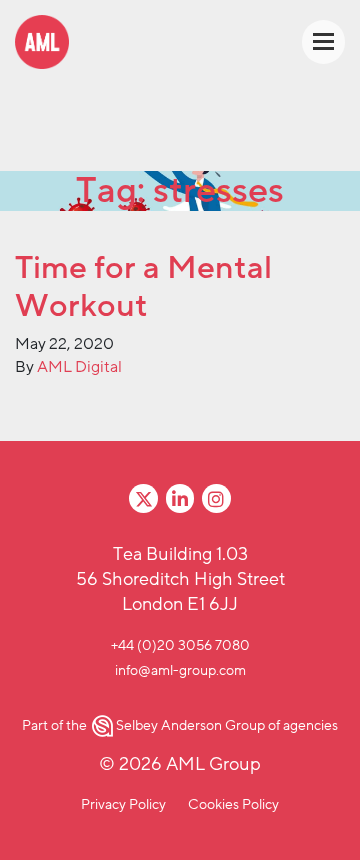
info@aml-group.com (180, 670)
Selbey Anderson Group (190, 725)
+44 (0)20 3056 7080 (180, 645)
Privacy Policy (123, 804)
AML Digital (79, 367)
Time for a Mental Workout (143, 287)
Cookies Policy (233, 804)
